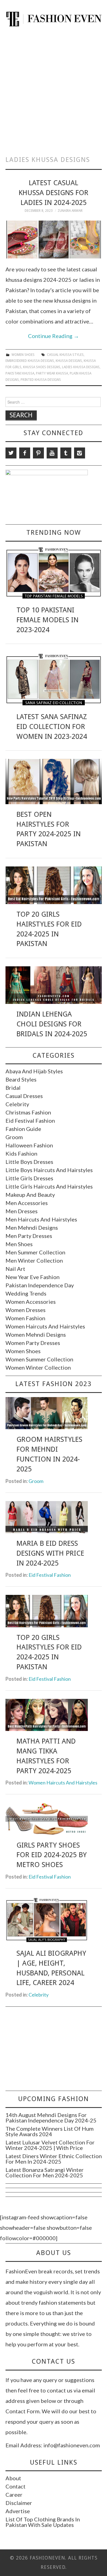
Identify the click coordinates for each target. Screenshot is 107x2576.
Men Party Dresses (29, 1236)
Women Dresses (26, 1310)
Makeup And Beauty (30, 1195)
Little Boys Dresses (29, 1162)
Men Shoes (19, 1244)
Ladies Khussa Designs (81, 367)
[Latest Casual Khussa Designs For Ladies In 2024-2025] (54, 239)
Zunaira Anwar (70, 211)
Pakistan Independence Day (40, 1285)
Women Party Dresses (33, 1343)
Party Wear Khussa (52, 373)
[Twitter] (11, 453)
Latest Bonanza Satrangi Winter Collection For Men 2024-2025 (45, 2172)
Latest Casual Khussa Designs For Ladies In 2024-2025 (54, 193)
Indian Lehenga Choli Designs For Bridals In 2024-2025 (52, 1024)
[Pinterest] (38, 453)
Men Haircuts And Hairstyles (41, 1219)
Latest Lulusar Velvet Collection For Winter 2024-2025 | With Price (50, 2145)
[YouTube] (52, 453)
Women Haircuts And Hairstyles (45, 1326)
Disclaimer (19, 2503)
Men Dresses (22, 1211)
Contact (16, 2486)
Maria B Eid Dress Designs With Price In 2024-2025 (50, 1553)
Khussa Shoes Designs (42, 367)
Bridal (13, 1088)
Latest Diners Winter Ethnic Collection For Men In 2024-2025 (54, 2159)
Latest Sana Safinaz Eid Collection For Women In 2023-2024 (52, 727)
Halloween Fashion (29, 1145)
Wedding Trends (26, 1293)
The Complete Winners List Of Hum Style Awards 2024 (50, 2131)
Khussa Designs (69, 361)
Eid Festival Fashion (30, 1121)
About (13, 2478)
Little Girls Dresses (29, 1178)
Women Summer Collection (39, 1359)
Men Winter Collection (34, 1260)
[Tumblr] (66, 453)
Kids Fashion (21, 1153)
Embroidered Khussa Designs (30, 361)
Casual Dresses (24, 1096)
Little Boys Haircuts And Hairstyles (49, 1170)
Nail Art (15, 1269)
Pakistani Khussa (20, 373)
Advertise (18, 2511)
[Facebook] (25, 453)
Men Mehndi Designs (32, 1228)
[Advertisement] (54, 89)
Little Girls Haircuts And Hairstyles (49, 1186)
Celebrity (17, 1104)
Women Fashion (25, 1318)
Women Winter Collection (38, 1367)
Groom (14, 1137)
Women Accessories (31, 1302)
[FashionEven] (54, 18)
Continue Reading (54, 336)
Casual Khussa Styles (65, 355)
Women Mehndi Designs (36, 1335)
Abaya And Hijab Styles (34, 1071)
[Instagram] (80, 453)
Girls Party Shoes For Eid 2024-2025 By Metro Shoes (52, 1855)
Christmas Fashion (28, 1112)
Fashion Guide (23, 1129)
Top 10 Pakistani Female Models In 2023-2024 (47, 620)
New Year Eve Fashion (33, 1277)
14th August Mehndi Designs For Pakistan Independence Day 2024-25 (51, 2118)
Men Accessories (27, 1203)
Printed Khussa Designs (41, 380)
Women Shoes (23, 355)
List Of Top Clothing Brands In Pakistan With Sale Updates (43, 2522)
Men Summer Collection (35, 1252)
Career (14, 2495)
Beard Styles (21, 1079)
